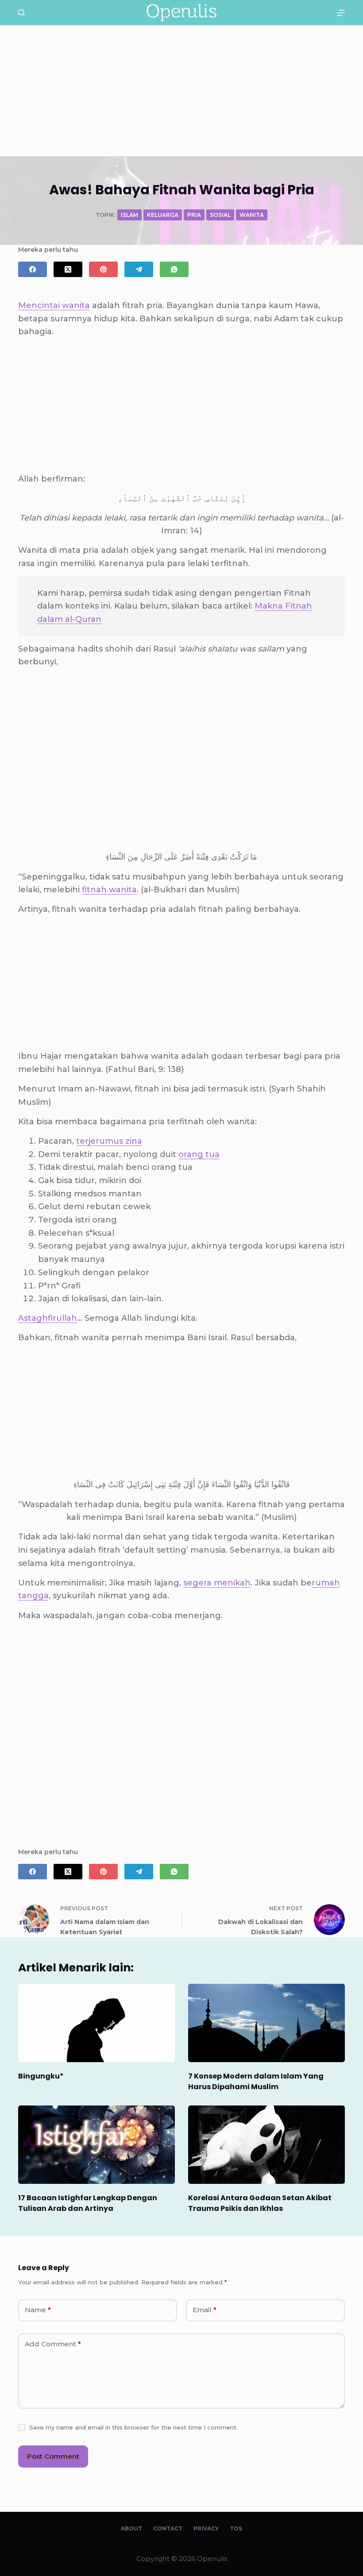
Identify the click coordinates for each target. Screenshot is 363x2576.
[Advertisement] (181, 91)
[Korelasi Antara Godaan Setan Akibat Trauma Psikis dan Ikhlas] (266, 2145)
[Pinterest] (103, 269)
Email (205, 2310)
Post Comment (53, 2456)
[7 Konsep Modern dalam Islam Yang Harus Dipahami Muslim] (266, 2023)
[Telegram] (139, 269)
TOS (236, 2528)
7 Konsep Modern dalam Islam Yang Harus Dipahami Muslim (256, 2081)
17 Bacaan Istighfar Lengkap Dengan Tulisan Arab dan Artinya (88, 2203)
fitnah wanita (109, 890)
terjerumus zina (109, 1141)
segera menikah (217, 1583)
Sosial (220, 215)
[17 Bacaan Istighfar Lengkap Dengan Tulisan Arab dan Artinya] (97, 2145)
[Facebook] (33, 269)
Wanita (252, 215)
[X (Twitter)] (68, 269)
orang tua (199, 1154)
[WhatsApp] (174, 269)
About (131, 2528)
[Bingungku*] (97, 2023)
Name (38, 2310)
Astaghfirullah (48, 1318)
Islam (129, 215)
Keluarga (163, 215)
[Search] (21, 13)
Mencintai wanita (54, 305)
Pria (194, 215)
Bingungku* (41, 2076)
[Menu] (341, 13)
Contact (168, 2528)
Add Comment (53, 2344)
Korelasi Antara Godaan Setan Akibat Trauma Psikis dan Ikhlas (260, 2203)
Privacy (206, 2528)
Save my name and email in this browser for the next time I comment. (133, 2427)
